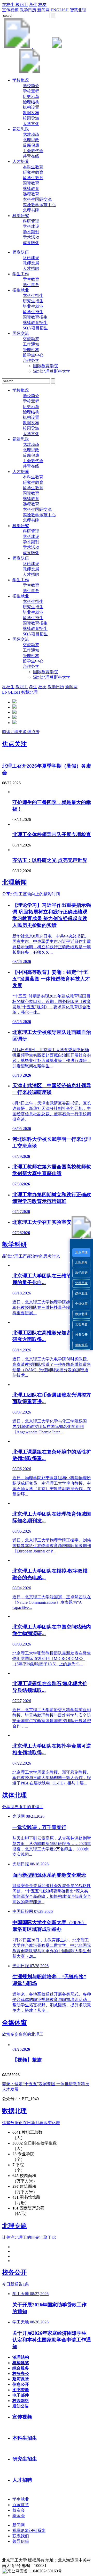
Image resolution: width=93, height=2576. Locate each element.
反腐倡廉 (31, 145)
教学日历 (28, 10)
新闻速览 (81, 1345)
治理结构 (31, 102)
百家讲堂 (21, 2505)
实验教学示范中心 (39, 205)
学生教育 (31, 279)
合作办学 (31, 360)
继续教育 (31, 189)
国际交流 (21, 333)
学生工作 (21, 274)
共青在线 (31, 156)
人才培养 (21, 161)
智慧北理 (78, 10)
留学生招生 (33, 312)
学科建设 (31, 226)
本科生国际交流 (37, 199)
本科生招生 (33, 296)
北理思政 (81, 1283)
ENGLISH (60, 10)
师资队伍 (21, 252)
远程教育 (31, 194)
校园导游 (31, 118)
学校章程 (31, 91)
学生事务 (31, 285)
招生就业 (21, 290)
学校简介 (31, 86)
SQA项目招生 (35, 328)
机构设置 (31, 107)
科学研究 (21, 216)
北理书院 (31, 210)
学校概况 (21, 80)
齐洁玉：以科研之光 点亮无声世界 (50, 860)
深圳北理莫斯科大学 (52, 371)
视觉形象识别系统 (29, 2531)
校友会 (19, 2510)
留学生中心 (33, 355)
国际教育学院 (45, 366)
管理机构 (31, 350)
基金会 (19, 2516)
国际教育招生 (35, 317)
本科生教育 (33, 167)
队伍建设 (31, 258)
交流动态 (31, 339)
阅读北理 (21, 732)
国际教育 (31, 183)
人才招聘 (31, 268)
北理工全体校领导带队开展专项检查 (52, 834)
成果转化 (31, 243)
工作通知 (31, 344)
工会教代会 (33, 151)
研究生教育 (33, 172)
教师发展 (31, 263)
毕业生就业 (33, 306)
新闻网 (43, 10)
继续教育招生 (35, 323)
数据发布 (31, 113)
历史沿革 (31, 97)
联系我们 (21, 2536)
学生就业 (21, 2499)
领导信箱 (21, 2541)
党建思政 (21, 129)
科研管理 (31, 221)
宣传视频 (10, 10)
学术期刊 (31, 232)
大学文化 (31, 124)
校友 (42, 5)
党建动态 (31, 134)
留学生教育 (33, 178)
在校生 (8, 5)
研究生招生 (33, 301)
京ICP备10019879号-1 (67, 2566)
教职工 (22, 5)
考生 (33, 5)
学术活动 (31, 237)
